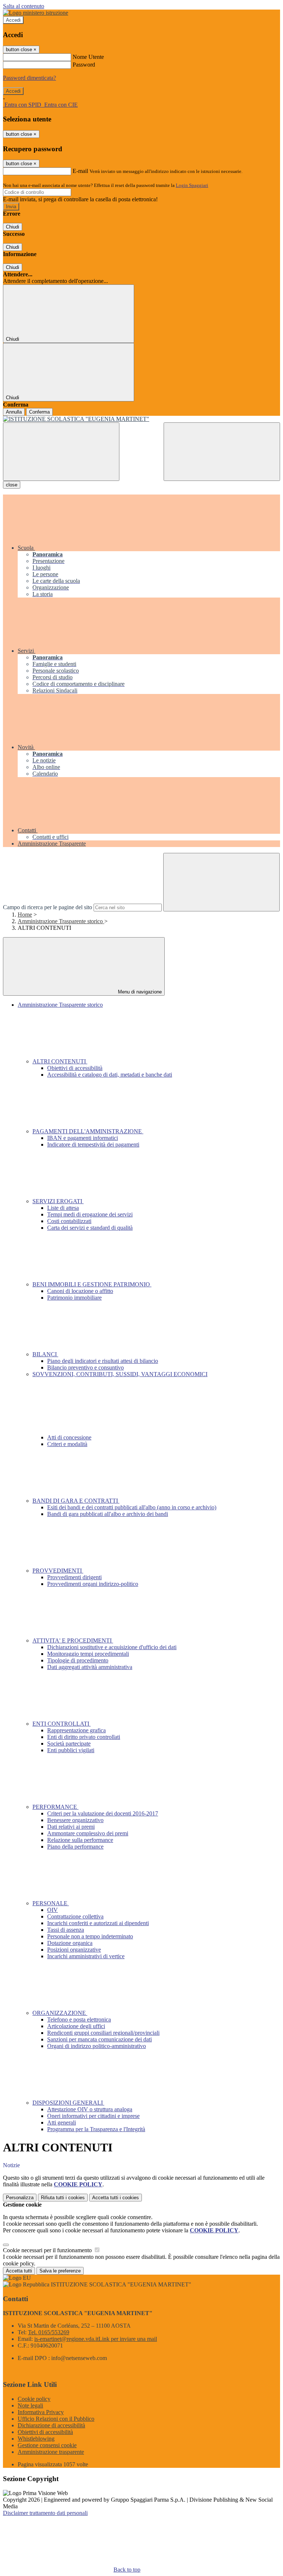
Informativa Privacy (41, 2412)
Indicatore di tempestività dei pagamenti (93, 1145)
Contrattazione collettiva (75, 1916)
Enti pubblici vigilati (71, 1750)
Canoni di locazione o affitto (80, 1291)
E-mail (80, 171)
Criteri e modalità (67, 1444)
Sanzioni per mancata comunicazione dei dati (99, 2039)
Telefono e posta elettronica (79, 2019)
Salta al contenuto (24, 6)
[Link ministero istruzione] (36, 13)
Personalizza (20, 2198)
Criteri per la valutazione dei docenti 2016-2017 (103, 1813)
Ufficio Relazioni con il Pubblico (56, 2419)
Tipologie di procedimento (78, 1660)
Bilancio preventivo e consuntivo (85, 1367)
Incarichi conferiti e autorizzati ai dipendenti (98, 1923)
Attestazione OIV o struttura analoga (90, 2109)
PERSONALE (51, 1903)
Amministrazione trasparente (51, 2452)
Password (84, 65)
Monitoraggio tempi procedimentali (88, 1654)
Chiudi (13, 227)
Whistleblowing (36, 2439)
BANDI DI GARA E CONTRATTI (76, 1501)
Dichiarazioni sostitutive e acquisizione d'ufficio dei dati (112, 1647)
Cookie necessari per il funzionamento (48, 2250)
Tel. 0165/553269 (49, 2332)
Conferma (39, 412)
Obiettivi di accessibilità (75, 1068)
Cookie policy (34, 2399)
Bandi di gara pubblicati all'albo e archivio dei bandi (108, 1514)
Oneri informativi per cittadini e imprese (93, 2116)
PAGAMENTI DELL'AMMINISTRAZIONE (88, 1131)
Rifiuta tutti (63, 2198)
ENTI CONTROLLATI (62, 1724)
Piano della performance (75, 1847)
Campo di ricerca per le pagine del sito (48, 907)
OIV (53, 1910)
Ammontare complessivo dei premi (88, 1833)
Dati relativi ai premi (71, 1827)
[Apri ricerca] (222, 452)
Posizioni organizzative (74, 1950)
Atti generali (62, 2123)
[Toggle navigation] (61, 452)
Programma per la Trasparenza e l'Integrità (96, 2129)
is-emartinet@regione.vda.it (96, 2339)
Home (25, 915)
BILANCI (45, 1354)
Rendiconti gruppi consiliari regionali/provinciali (103, 2033)
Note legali (30, 2405)
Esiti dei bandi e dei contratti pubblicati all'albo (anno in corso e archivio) (132, 1507)
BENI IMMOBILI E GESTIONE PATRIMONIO (92, 1284)
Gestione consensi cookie (47, 2445)
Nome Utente (88, 57)
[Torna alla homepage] (141, 419)
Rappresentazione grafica (76, 1730)
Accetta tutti (116, 2198)
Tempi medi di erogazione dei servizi (90, 1214)
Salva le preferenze (60, 2271)
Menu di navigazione (139, 992)
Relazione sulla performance (80, 1840)
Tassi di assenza (66, 1930)
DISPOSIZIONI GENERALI (68, 2103)
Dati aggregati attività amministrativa (90, 1667)
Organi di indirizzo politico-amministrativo (97, 2046)
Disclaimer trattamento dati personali (45, 2513)
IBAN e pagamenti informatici (83, 1138)
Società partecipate (69, 1744)
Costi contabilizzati (69, 1221)
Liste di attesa (63, 1208)
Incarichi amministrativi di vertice (86, 1956)
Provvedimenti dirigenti (74, 1577)
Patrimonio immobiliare (74, 1298)
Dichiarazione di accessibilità (51, 2425)
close (12, 485)
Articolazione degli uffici (76, 2026)
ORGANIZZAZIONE (60, 2013)
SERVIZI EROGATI (58, 1201)
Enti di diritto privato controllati (84, 1737)
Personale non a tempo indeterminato (90, 1936)
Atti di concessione (69, 1437)
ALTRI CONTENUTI (60, 1061)
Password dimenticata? (29, 78)
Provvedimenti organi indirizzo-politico (93, 1584)
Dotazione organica (70, 1943)
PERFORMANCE (55, 1807)
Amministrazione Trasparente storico (61, 921)
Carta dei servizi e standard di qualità (90, 1228)
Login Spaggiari (192, 185)
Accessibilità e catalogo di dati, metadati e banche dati (110, 1075)
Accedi (13, 20)
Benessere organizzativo (75, 1820)
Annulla (14, 412)
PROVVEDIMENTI (58, 1571)
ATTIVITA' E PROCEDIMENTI (73, 1640)
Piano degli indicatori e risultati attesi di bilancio (103, 1361)
